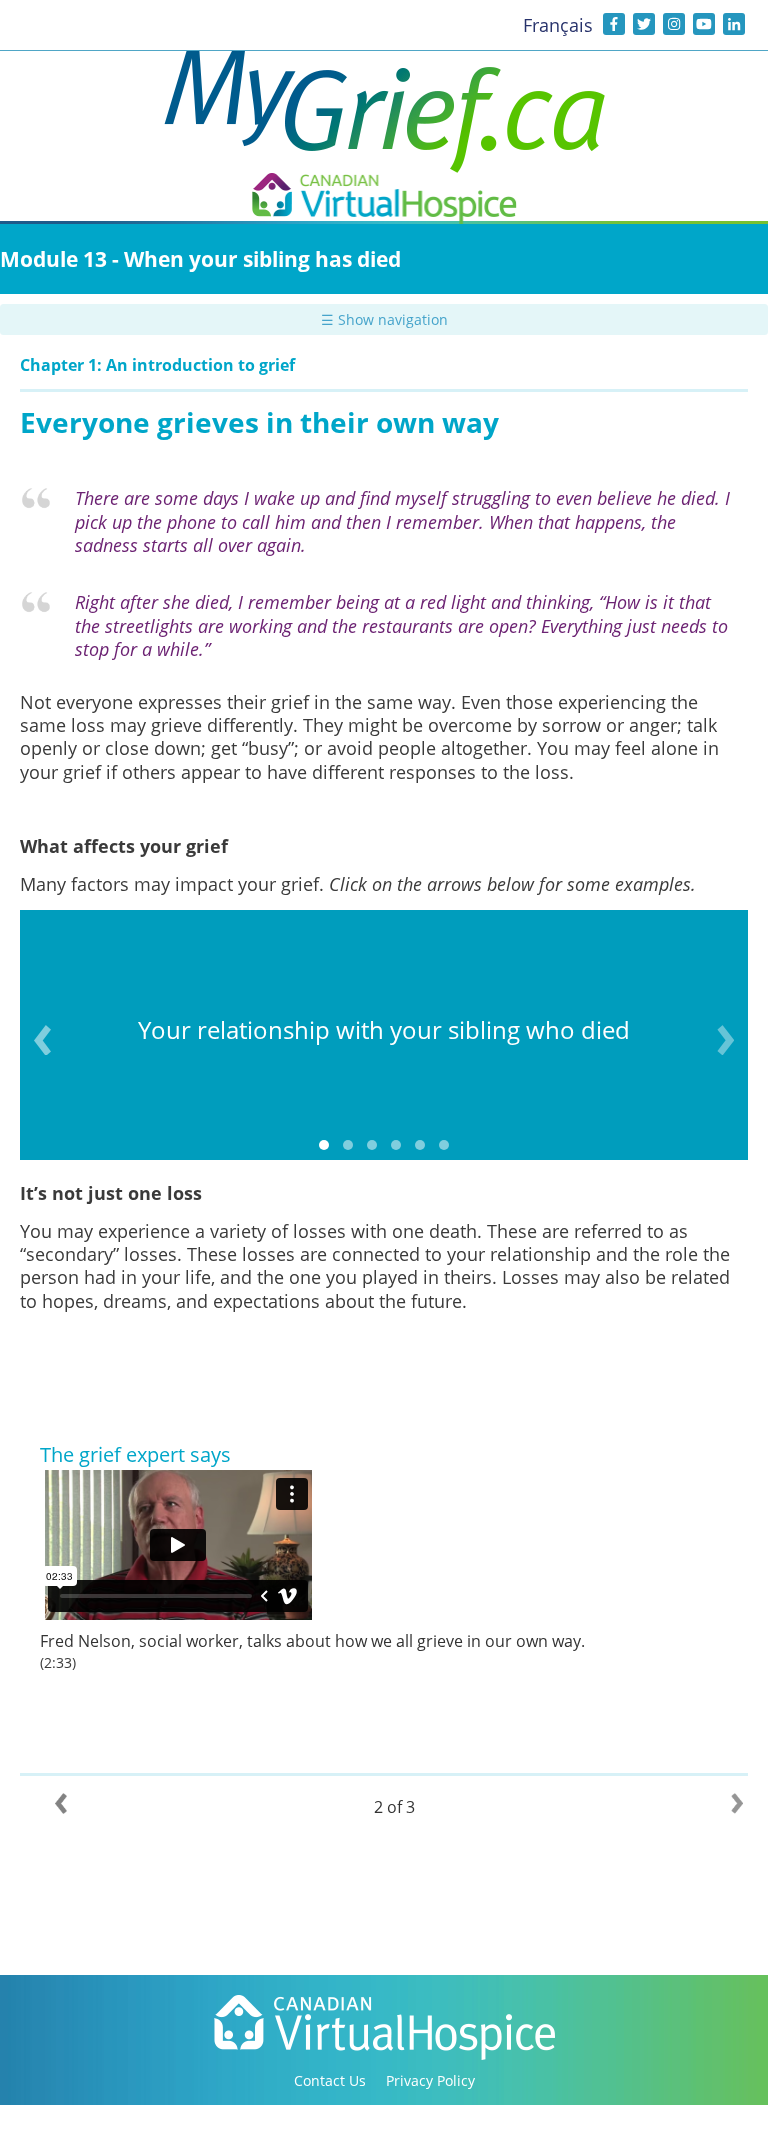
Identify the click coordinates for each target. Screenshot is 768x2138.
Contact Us (330, 2080)
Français (558, 25)
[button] (324, 1145)
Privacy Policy (430, 2080)
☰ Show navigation (384, 319)
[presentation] (42, 1040)
